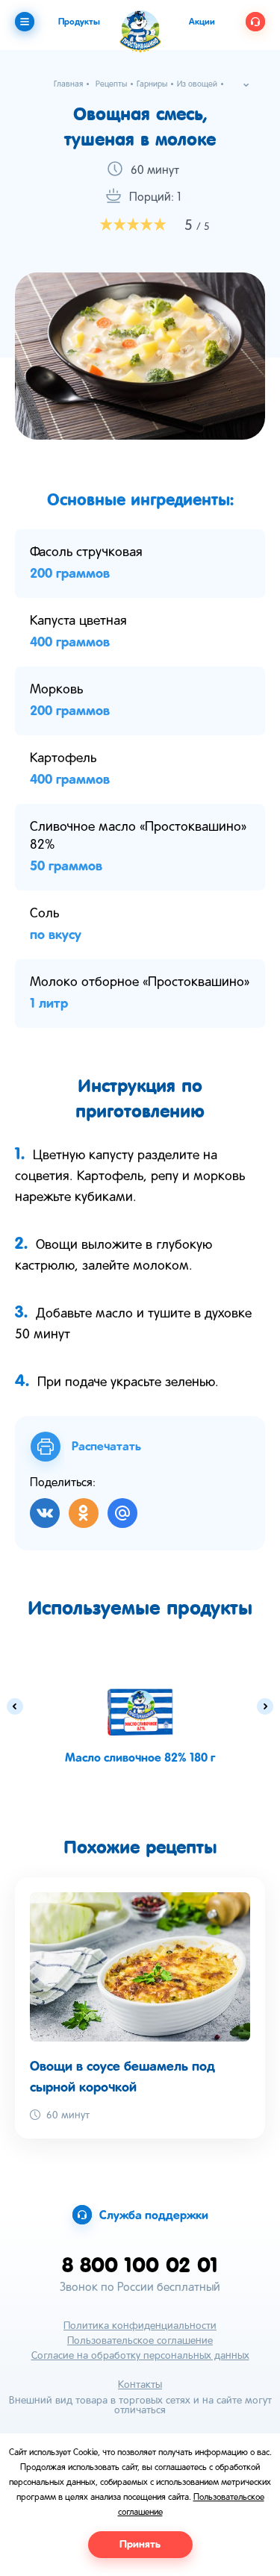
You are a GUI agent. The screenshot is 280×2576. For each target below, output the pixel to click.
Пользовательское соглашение (140, 2341)
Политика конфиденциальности (140, 2326)
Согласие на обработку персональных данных (140, 2356)
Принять (140, 2545)
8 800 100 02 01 (140, 2264)
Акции (202, 22)
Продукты (79, 22)
